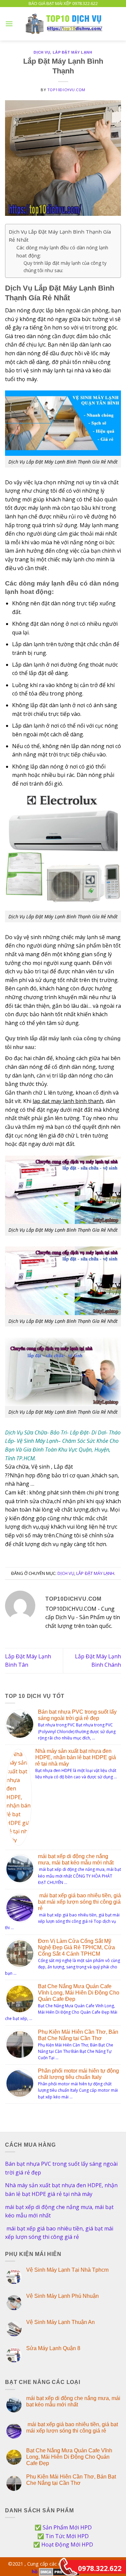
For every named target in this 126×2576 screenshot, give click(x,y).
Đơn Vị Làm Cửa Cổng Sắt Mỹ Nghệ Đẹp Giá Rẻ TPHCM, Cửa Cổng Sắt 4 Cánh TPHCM (76, 1947)
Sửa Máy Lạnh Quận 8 (53, 2348)
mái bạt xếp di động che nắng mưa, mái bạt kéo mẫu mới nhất (59, 2211)
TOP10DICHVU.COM (66, 90)
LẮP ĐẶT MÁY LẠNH (73, 52)
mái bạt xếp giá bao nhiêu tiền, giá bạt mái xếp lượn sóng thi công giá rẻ (79, 1902)
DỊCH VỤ (42, 52)
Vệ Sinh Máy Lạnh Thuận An (60, 2322)
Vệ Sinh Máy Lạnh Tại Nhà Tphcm (67, 2270)
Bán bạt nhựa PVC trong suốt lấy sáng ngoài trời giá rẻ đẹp (61, 2168)
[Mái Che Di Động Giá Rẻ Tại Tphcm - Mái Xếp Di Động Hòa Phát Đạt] (66, 24)
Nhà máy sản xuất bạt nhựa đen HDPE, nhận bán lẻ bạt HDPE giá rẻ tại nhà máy (76, 1757)
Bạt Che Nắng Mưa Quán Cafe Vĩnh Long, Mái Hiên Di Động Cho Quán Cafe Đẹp (79, 1993)
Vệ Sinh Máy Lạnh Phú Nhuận (62, 2296)
